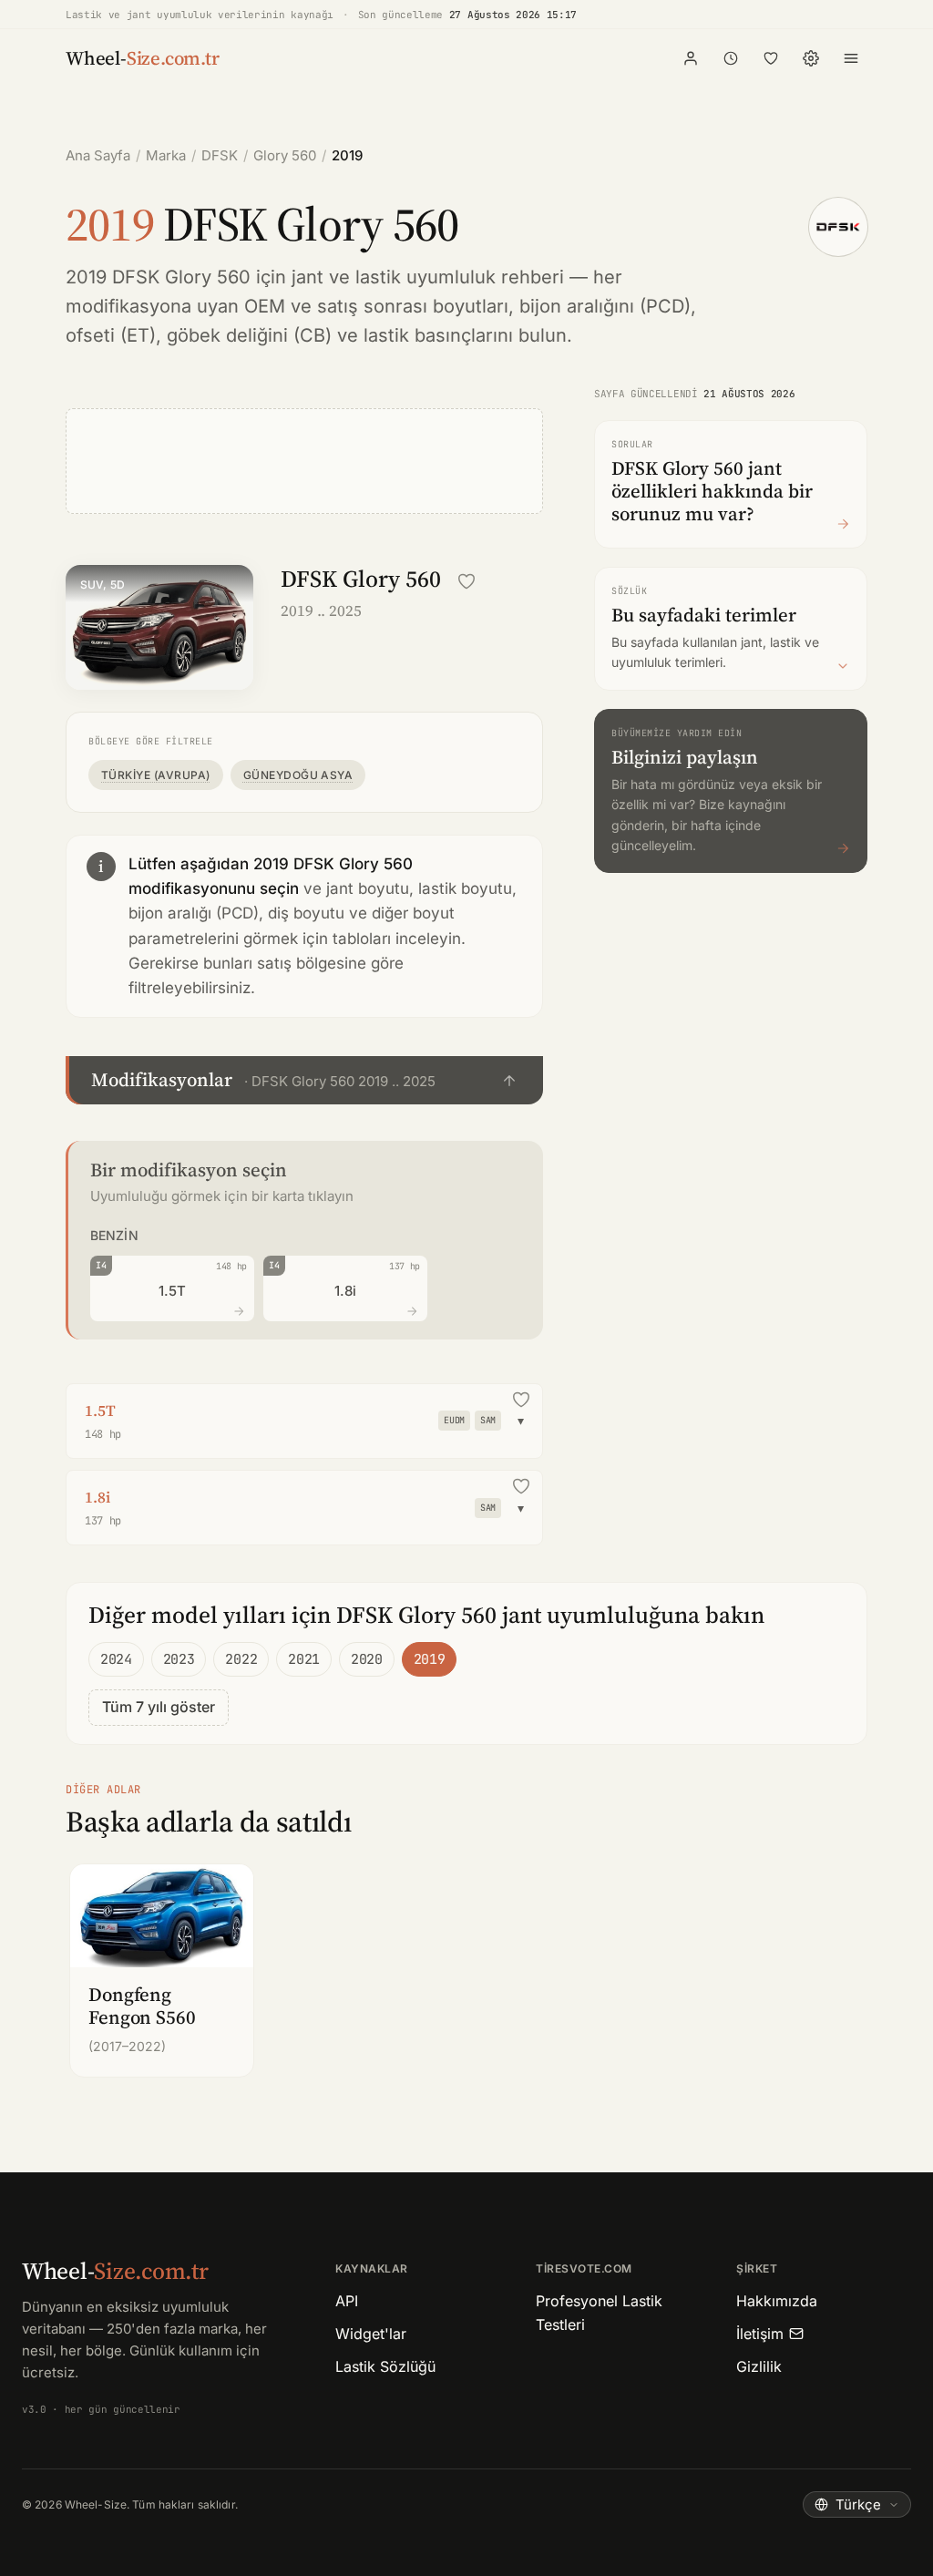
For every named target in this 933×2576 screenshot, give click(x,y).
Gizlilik (759, 2366)
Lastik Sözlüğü (385, 2366)
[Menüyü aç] (851, 58)
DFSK (220, 155)
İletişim (760, 2334)
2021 (304, 1659)
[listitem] (162, 1970)
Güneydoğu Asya (298, 775)
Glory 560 (285, 155)
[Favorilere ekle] (466, 581)
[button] (304, 1080)
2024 (116, 1659)
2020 (367, 1659)
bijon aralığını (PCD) (605, 306)
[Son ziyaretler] (731, 58)
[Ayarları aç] (811, 58)
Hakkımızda (777, 2301)
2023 (179, 1659)
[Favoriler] (771, 58)
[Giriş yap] (691, 58)
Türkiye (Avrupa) (156, 775)
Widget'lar (371, 2334)
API (347, 2301)
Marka (166, 155)
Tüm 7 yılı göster (159, 1707)
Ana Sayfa (98, 155)
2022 (241, 1659)
